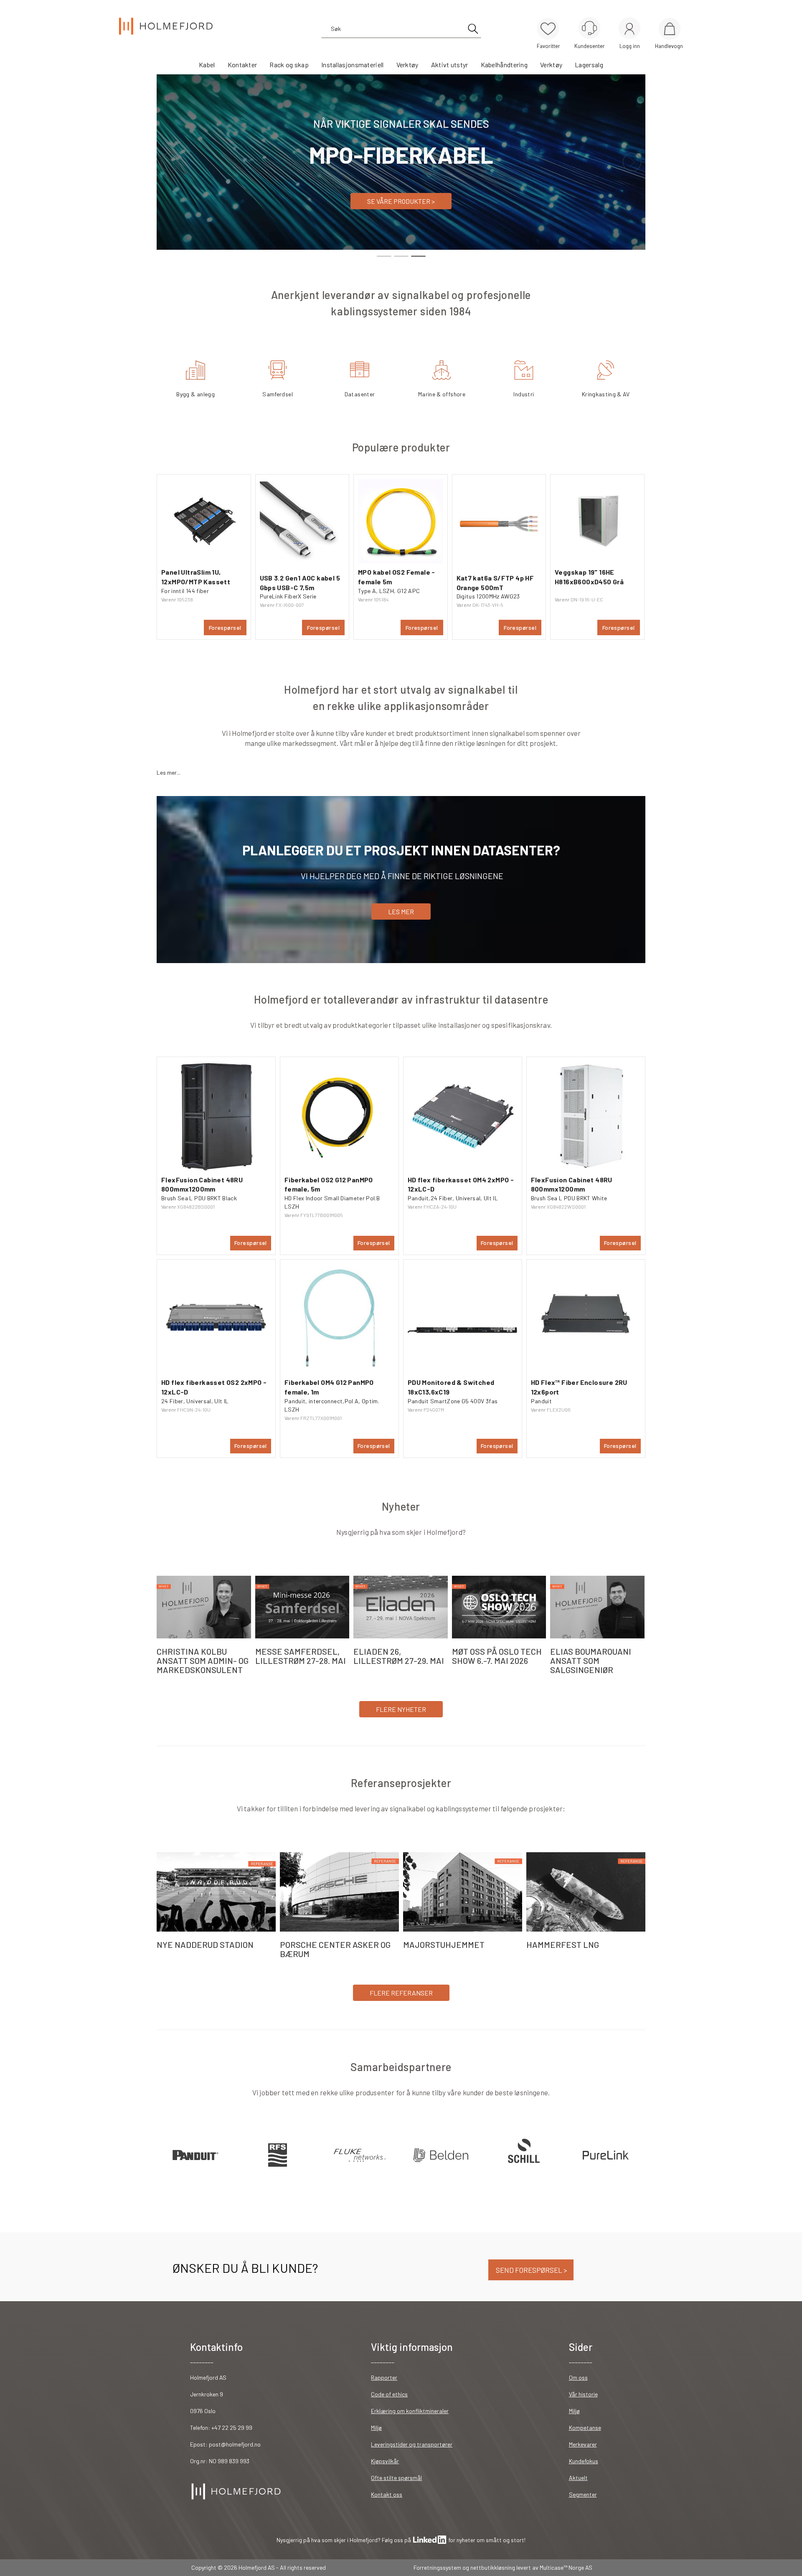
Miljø (376, 2428)
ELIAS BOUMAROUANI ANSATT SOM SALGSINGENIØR (591, 1661)
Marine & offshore (442, 394)
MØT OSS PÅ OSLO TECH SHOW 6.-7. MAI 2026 (497, 1656)
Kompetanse (585, 2428)
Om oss (578, 2377)
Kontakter (242, 65)
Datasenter (360, 394)
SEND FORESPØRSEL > (531, 2270)
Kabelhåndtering (504, 65)
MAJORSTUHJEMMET (444, 1945)
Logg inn (629, 29)
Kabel (207, 65)
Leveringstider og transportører (412, 2444)
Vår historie (583, 2394)
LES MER (401, 911)
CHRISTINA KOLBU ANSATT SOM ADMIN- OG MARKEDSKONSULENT (203, 1661)
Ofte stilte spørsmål (396, 2478)
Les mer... (169, 772)
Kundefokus (584, 2461)
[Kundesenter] (589, 28)
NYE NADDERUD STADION (205, 1945)
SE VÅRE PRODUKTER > (401, 201)
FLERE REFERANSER (401, 1993)
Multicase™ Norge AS (566, 2567)
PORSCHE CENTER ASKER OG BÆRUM (335, 1949)
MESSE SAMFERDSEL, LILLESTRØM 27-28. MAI (301, 1656)
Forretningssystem (437, 2567)
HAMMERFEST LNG (563, 1945)
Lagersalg (589, 65)
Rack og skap (289, 65)
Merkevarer (583, 2444)
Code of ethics (389, 2394)
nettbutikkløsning (493, 2567)
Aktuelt (578, 2478)
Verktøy (407, 65)
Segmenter (583, 2494)
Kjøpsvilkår (385, 2461)
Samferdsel (278, 394)
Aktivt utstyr (450, 65)
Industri (524, 394)
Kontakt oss (387, 2494)
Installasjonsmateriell (353, 65)
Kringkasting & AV (606, 394)
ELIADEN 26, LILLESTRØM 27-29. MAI (399, 1656)
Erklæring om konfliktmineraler (410, 2411)
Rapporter (384, 2377)
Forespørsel (225, 628)
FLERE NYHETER (401, 1709)
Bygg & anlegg (195, 394)
